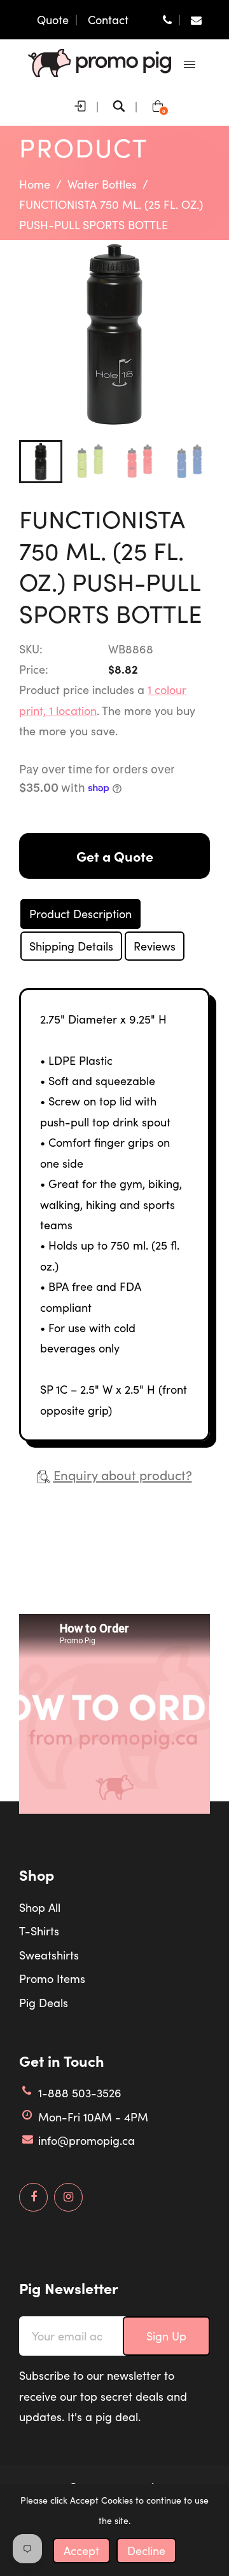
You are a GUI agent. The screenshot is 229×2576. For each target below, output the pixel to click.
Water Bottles (102, 184)
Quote (53, 20)
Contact (108, 20)
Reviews (155, 946)
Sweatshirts (49, 1955)
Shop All (40, 1907)
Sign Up (166, 2336)
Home (35, 184)
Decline (146, 2551)
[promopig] (100, 62)
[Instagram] (68, 2197)
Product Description (80, 914)
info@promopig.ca (87, 2140)
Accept (81, 2551)
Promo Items (52, 1979)
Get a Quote (115, 856)
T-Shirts (39, 1931)
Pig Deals (44, 2003)
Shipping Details (71, 946)
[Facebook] (33, 2197)
